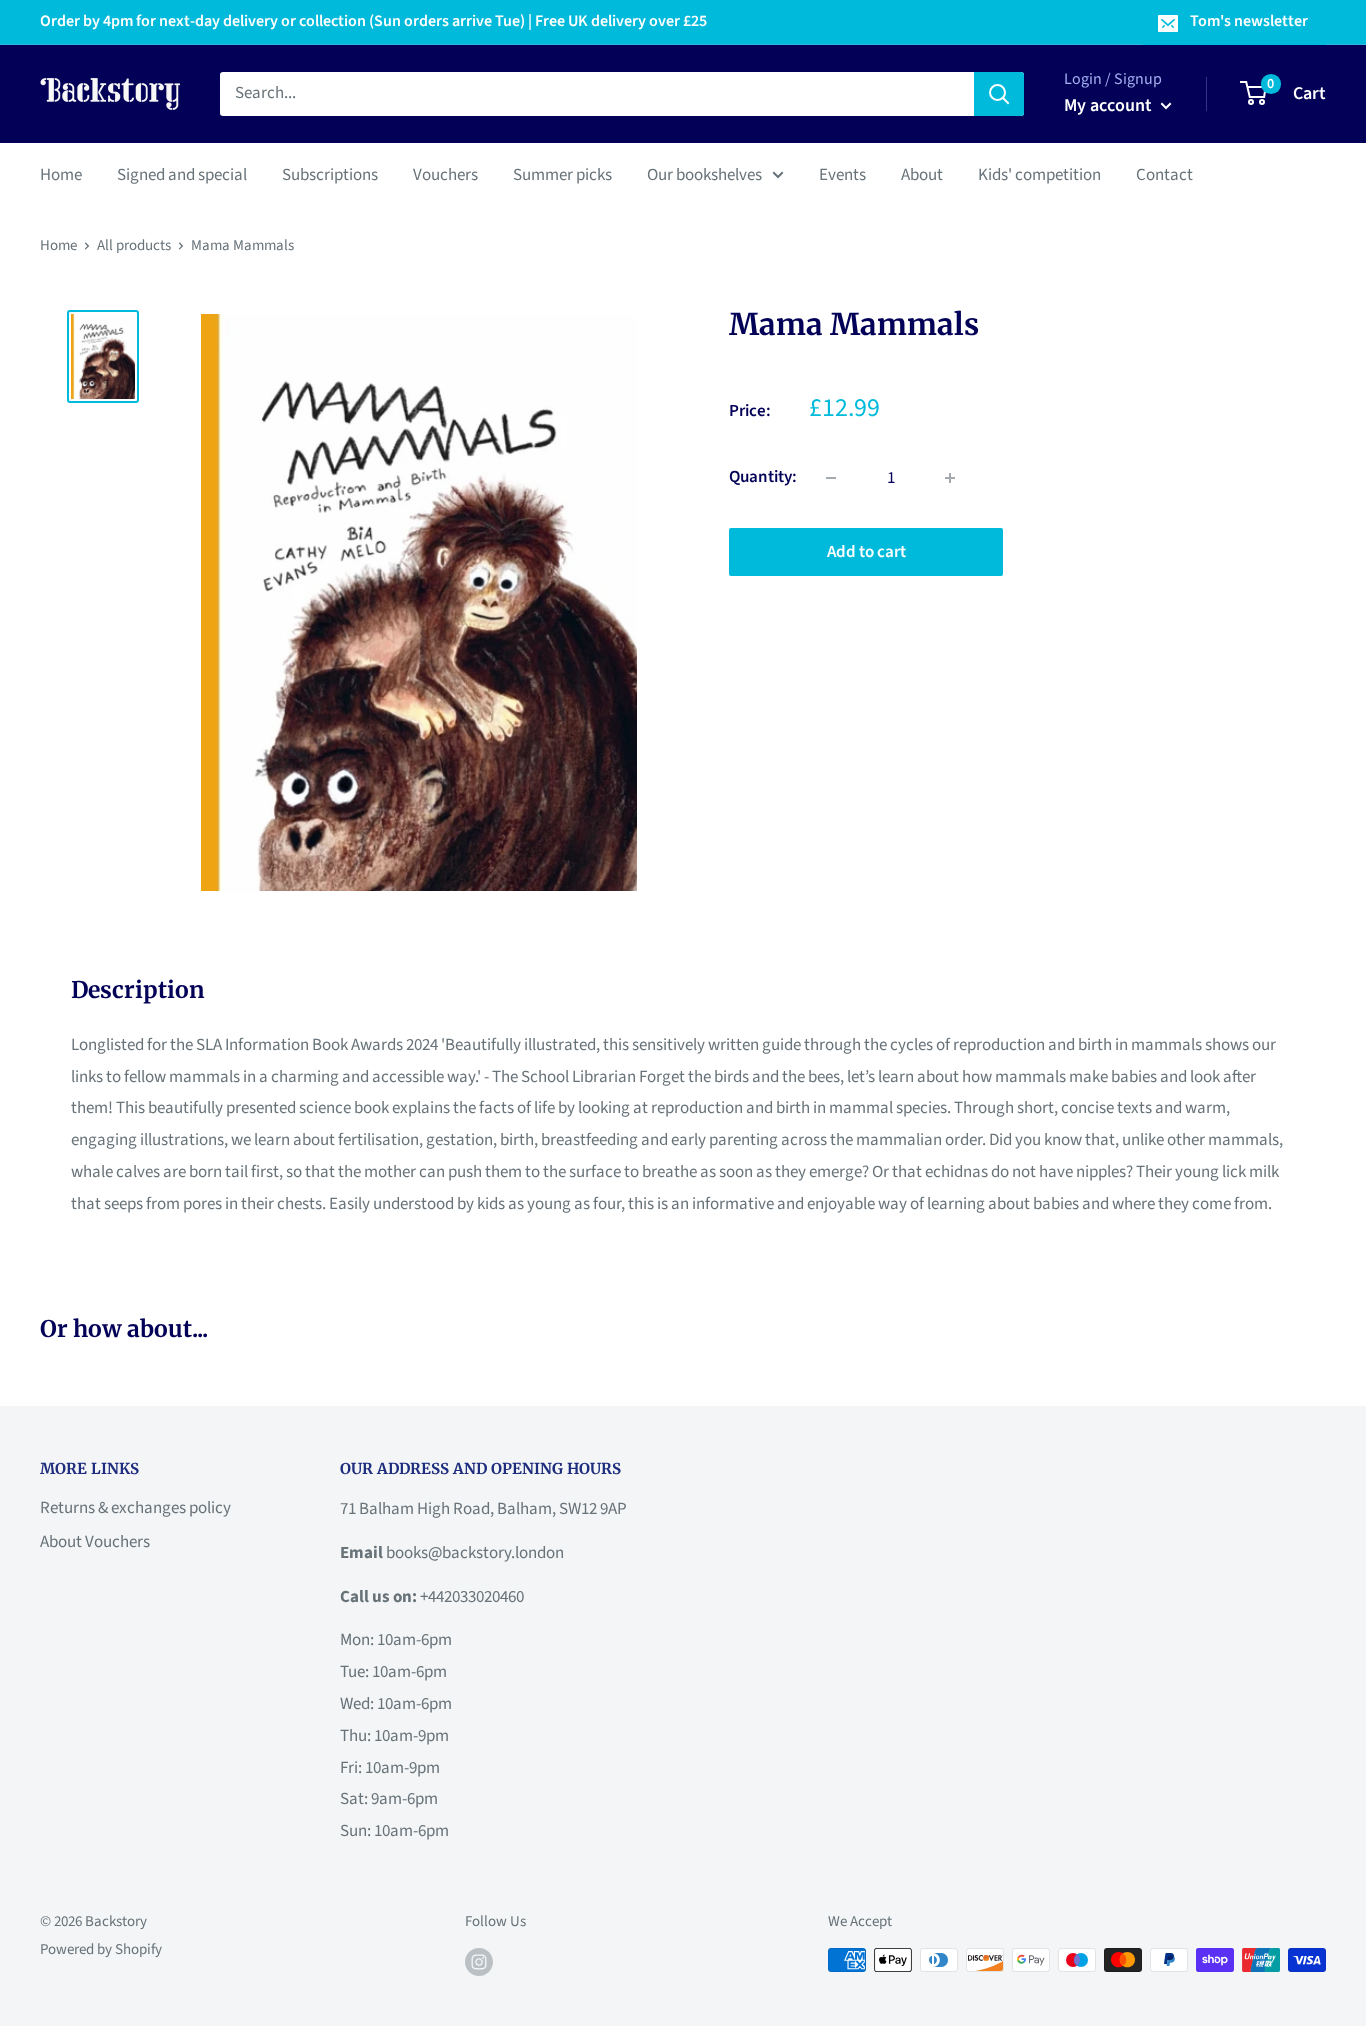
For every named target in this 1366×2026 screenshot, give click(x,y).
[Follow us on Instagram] (479, 1962)
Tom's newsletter (1249, 21)
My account (1110, 105)
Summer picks (562, 174)
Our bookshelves (704, 174)
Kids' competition (1039, 174)
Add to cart (866, 552)
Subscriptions (330, 174)
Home (61, 174)
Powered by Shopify (101, 1949)
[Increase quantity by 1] (950, 478)
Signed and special (182, 174)
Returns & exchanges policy (135, 1508)
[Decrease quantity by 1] (831, 478)
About (922, 174)
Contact (1164, 174)
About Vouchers (95, 1542)
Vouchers (445, 174)
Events (842, 174)
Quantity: (763, 477)
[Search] (999, 94)
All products (134, 245)
